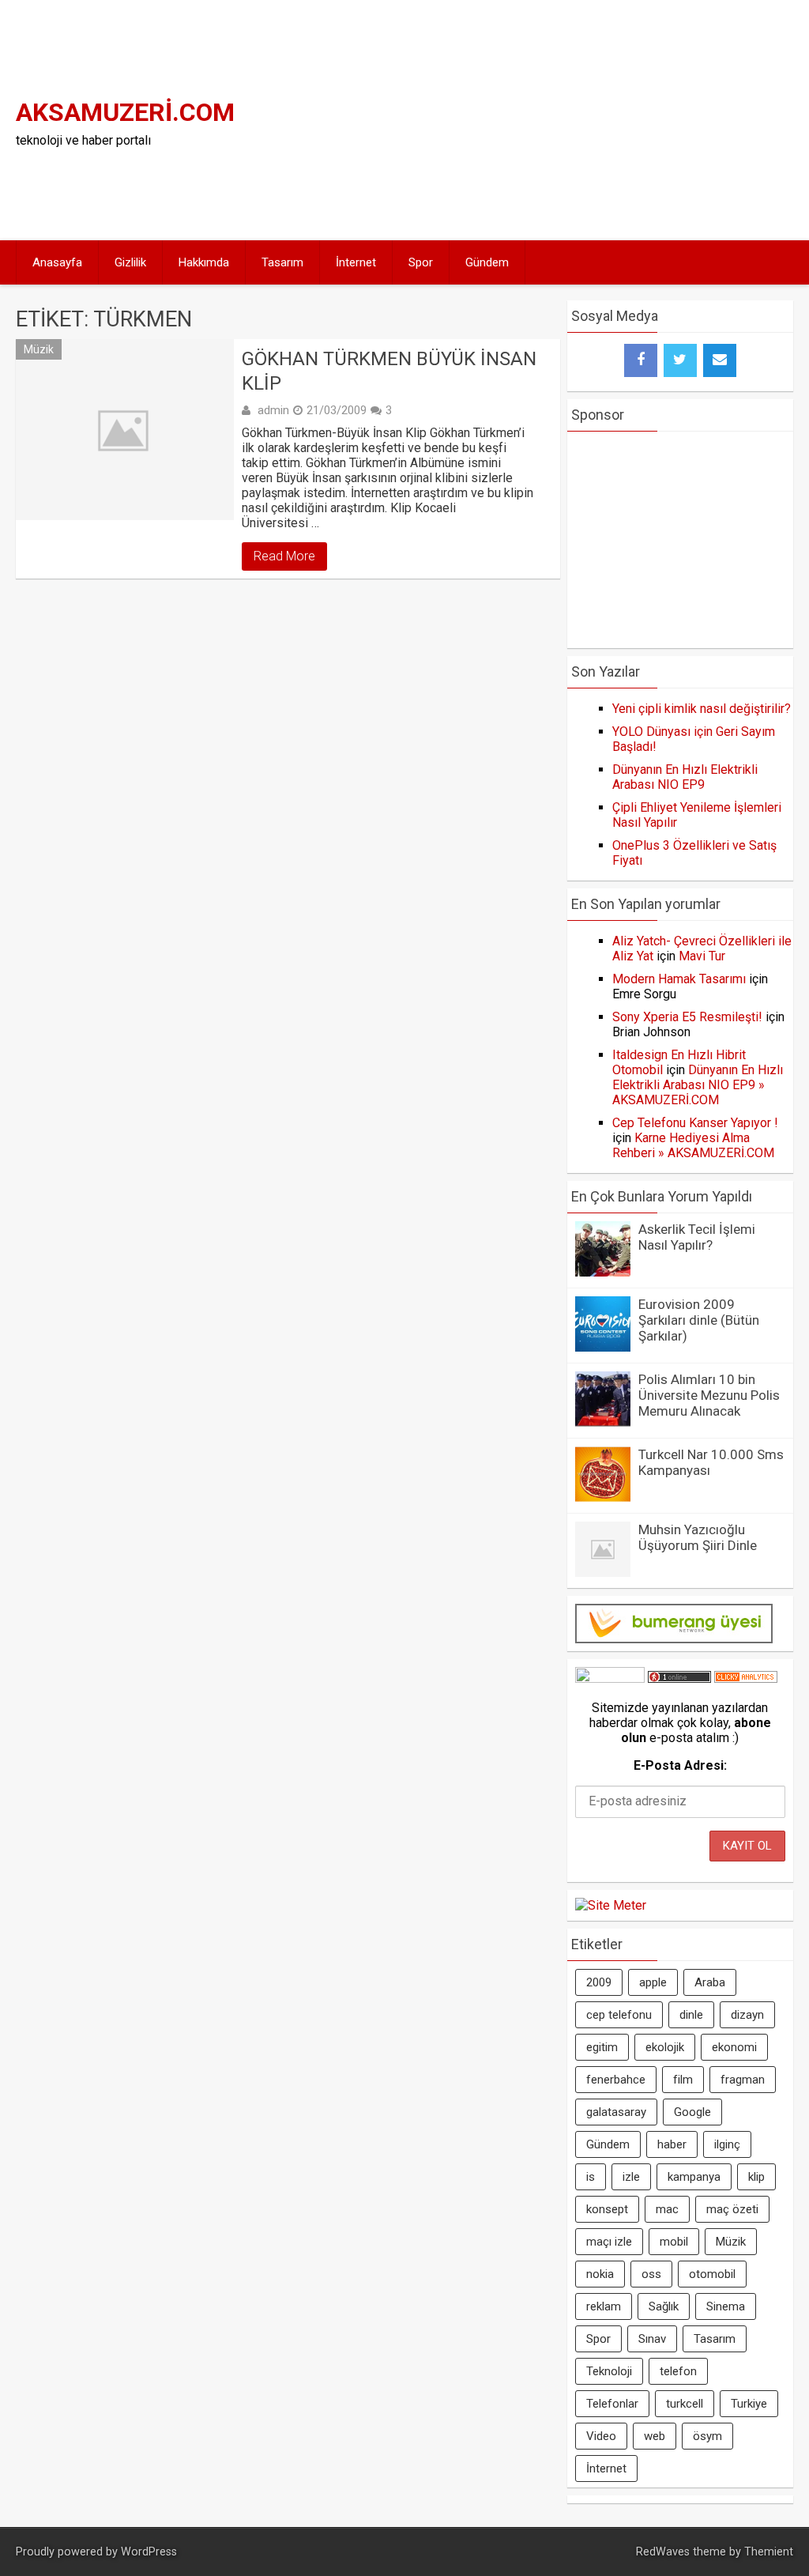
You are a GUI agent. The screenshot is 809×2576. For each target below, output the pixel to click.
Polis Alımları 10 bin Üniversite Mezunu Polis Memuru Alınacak (709, 1395)
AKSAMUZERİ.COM (125, 112)
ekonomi (734, 2047)
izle (631, 2177)
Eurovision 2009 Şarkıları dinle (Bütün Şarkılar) (699, 1320)
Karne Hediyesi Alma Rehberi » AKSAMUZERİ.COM (693, 1145)
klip (756, 2177)
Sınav (652, 2339)
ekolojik (665, 2047)
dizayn (747, 2015)
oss (651, 2274)
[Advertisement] (614, 119)
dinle (691, 2015)
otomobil (712, 2274)
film (683, 2080)
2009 (599, 1982)
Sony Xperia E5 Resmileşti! (687, 1017)
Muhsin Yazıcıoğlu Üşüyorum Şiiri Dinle (698, 1537)
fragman (743, 2080)
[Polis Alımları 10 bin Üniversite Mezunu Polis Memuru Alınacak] (603, 1422)
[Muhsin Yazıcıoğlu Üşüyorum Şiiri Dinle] (603, 1573)
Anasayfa (57, 262)
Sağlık (664, 2306)
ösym (707, 2436)
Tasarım (282, 262)
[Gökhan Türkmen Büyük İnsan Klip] (124, 430)
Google (692, 2112)
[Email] (720, 360)
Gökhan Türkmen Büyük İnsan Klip (389, 371)
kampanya (694, 2177)
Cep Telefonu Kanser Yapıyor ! (695, 1123)
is (591, 2177)
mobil (674, 2242)
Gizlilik (130, 262)
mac (667, 2209)
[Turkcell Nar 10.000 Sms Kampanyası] (603, 1497)
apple (653, 1982)
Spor (421, 262)
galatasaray (616, 2112)
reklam (604, 2306)
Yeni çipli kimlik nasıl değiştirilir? (702, 709)
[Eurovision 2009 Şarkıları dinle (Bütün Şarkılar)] (603, 1347)
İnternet (356, 262)
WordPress (149, 2552)
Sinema (726, 2306)
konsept (607, 2209)
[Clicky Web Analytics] (746, 1678)
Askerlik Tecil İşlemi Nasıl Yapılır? (697, 1237)
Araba (710, 1982)
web (655, 2436)
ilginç (727, 2144)
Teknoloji (609, 2371)
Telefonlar (612, 2404)
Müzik (39, 349)
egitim (602, 2047)
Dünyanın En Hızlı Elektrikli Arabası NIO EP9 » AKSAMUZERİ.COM (698, 1085)
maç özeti (732, 2209)
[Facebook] (641, 360)
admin (273, 410)
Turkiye (749, 2404)
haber (672, 2144)
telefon (678, 2371)
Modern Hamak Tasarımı (679, 979)
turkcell (685, 2404)
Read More (284, 556)
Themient (769, 2552)
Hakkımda (204, 262)
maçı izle (609, 2242)
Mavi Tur (702, 956)
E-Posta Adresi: (680, 1765)
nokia (600, 2274)
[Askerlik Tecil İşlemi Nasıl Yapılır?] (603, 1272)
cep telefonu (619, 2015)
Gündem (487, 262)
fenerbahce (616, 2080)
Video (601, 2436)
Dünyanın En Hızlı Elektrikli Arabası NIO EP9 (685, 777)
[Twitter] (680, 360)
